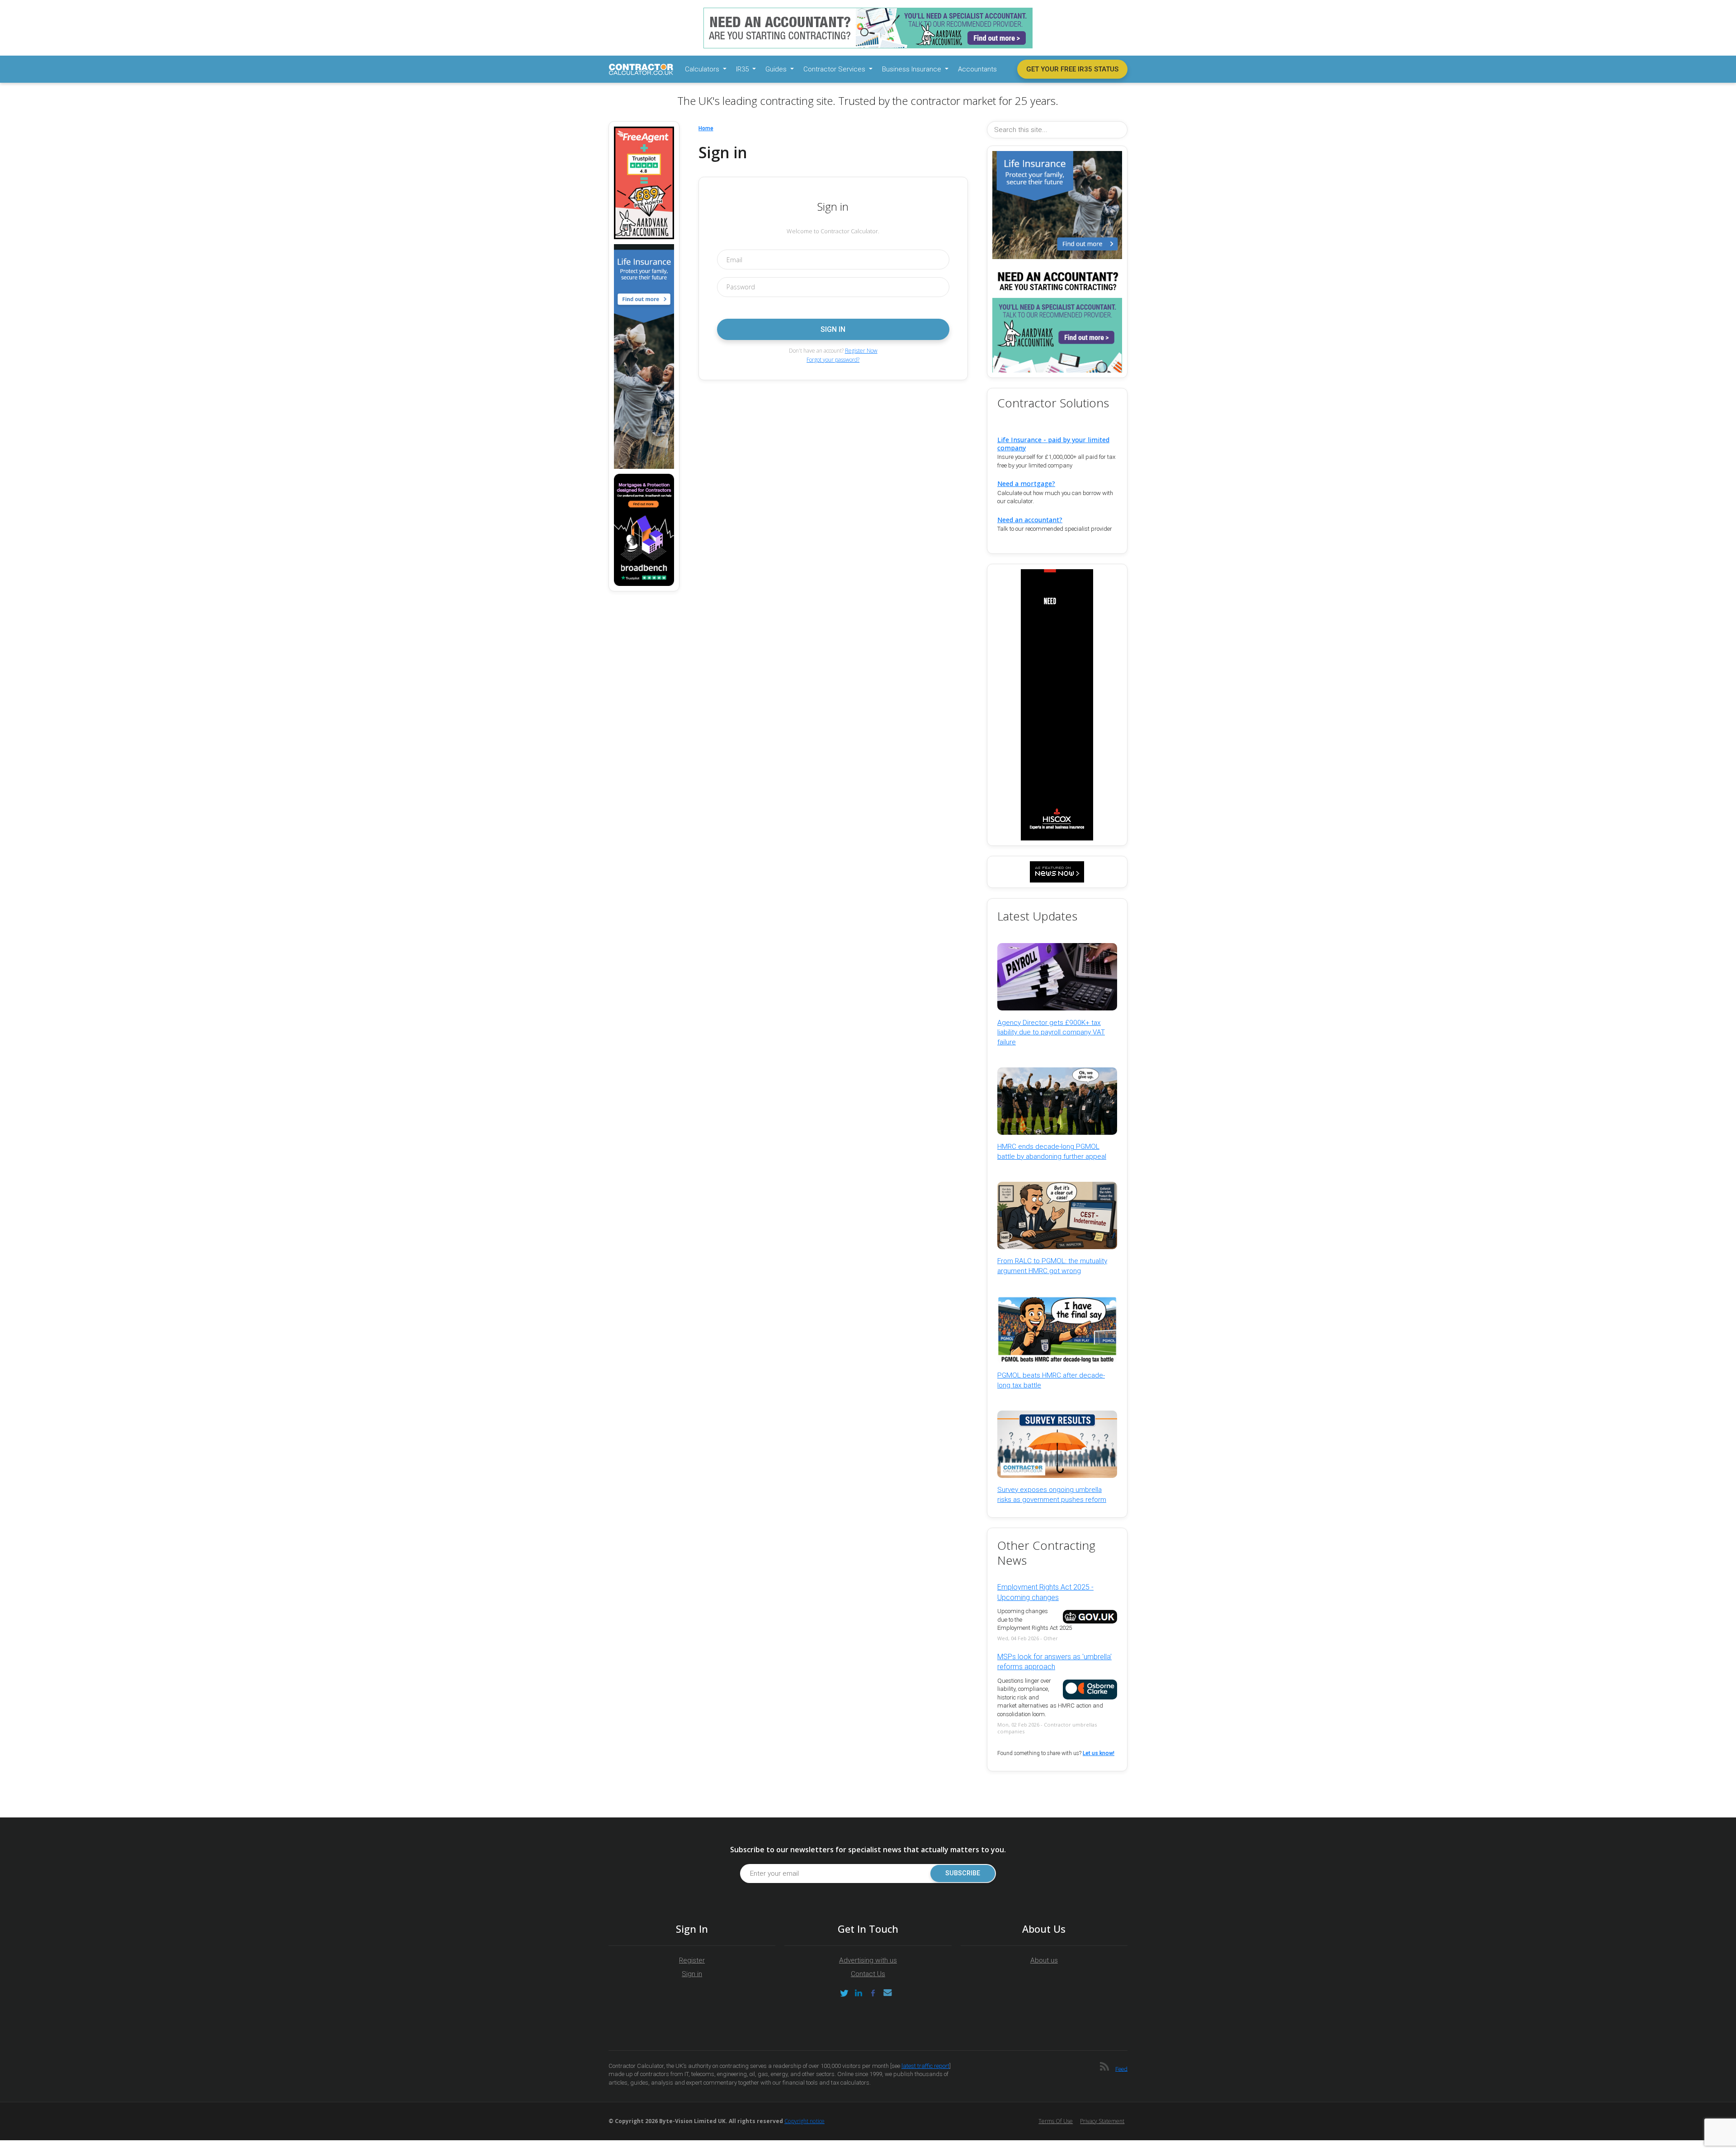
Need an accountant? (1030, 520)
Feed (1121, 2069)
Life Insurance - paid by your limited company (1053, 444)
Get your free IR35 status (1072, 69)
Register (692, 1960)
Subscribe (963, 1873)
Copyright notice (804, 2121)
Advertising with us (868, 1960)
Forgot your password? (833, 360)
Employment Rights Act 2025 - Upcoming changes (1045, 1592)
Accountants (977, 69)
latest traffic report (925, 2066)
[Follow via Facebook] (873, 1993)
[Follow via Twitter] (844, 1993)
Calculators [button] (703, 69)
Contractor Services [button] (835, 69)
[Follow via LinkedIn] (859, 1993)
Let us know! (1099, 1753)
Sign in (692, 1974)
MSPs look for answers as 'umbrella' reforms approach (1054, 1662)
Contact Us (868, 1974)
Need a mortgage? (1026, 484)
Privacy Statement (1102, 2121)
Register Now (861, 351)
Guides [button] (777, 69)
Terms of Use (1056, 2121)
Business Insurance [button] (913, 69)
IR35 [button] (743, 69)
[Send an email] (887, 1993)
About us (1044, 1960)
